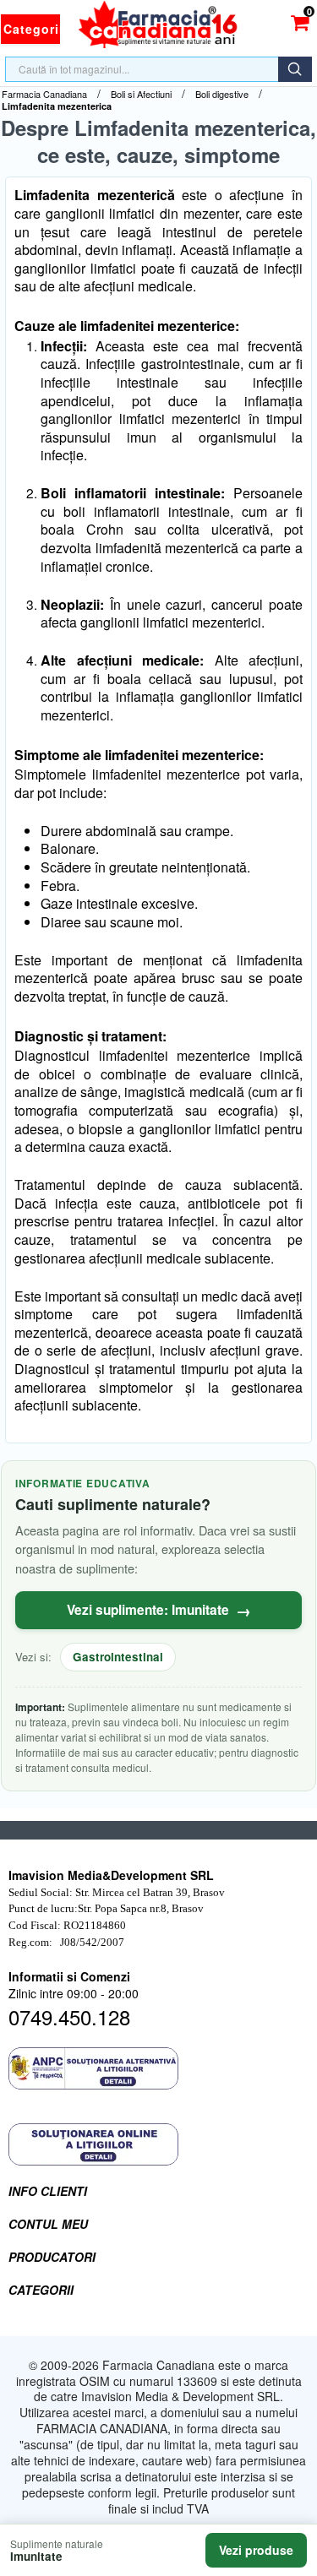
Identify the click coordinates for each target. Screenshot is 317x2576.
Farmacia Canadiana (44, 94)
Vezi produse (256, 2550)
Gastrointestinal (118, 1657)
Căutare (295, 69)
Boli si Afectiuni (141, 94)
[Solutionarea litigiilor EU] (158, 2144)
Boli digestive (222, 94)
